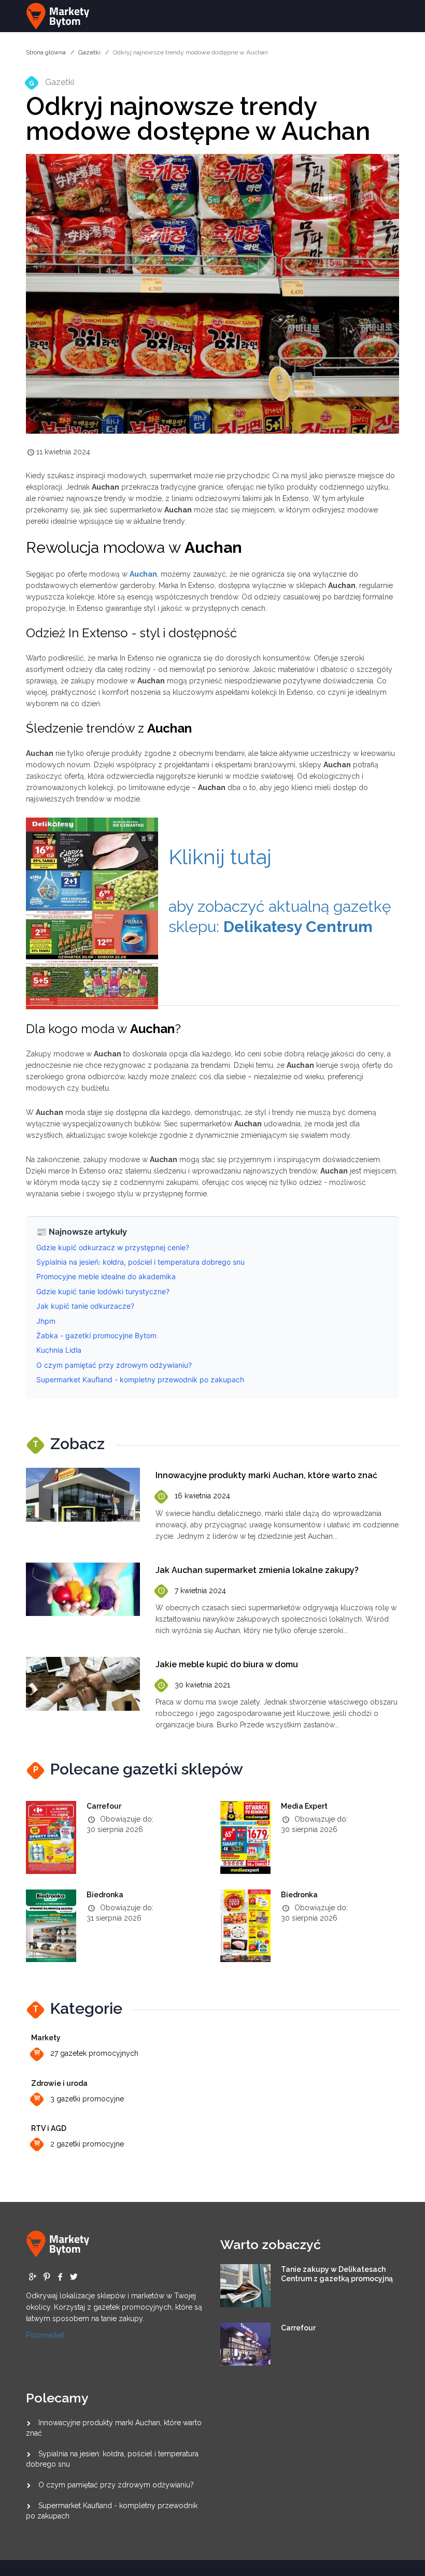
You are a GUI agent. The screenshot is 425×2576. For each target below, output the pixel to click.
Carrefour (104, 1806)
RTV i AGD (49, 2128)
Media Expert (304, 1806)
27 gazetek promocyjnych (94, 2053)
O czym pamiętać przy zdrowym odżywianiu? (116, 2485)
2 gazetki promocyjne (87, 2144)
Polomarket (45, 2335)
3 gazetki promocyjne (87, 2099)
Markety (46, 2038)
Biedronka (105, 1895)
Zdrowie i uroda (59, 2083)
